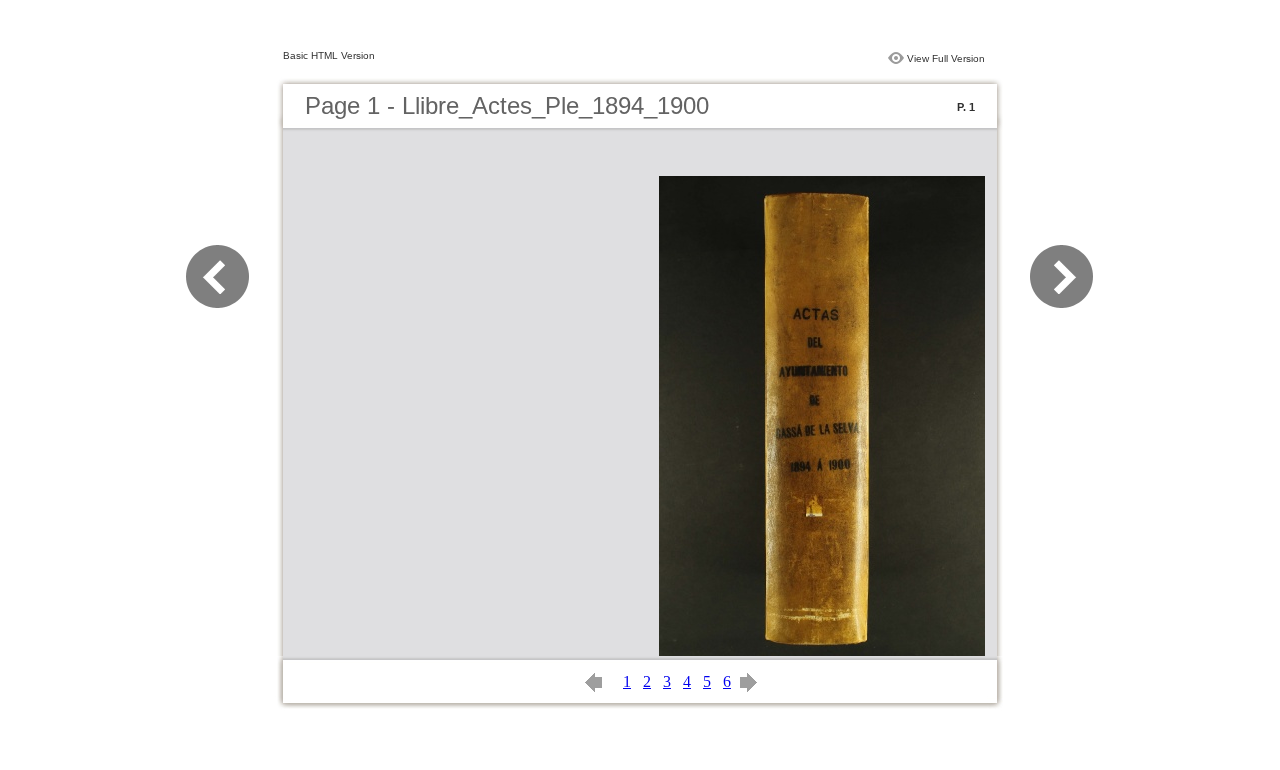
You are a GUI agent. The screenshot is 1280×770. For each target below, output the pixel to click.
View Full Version (946, 58)
